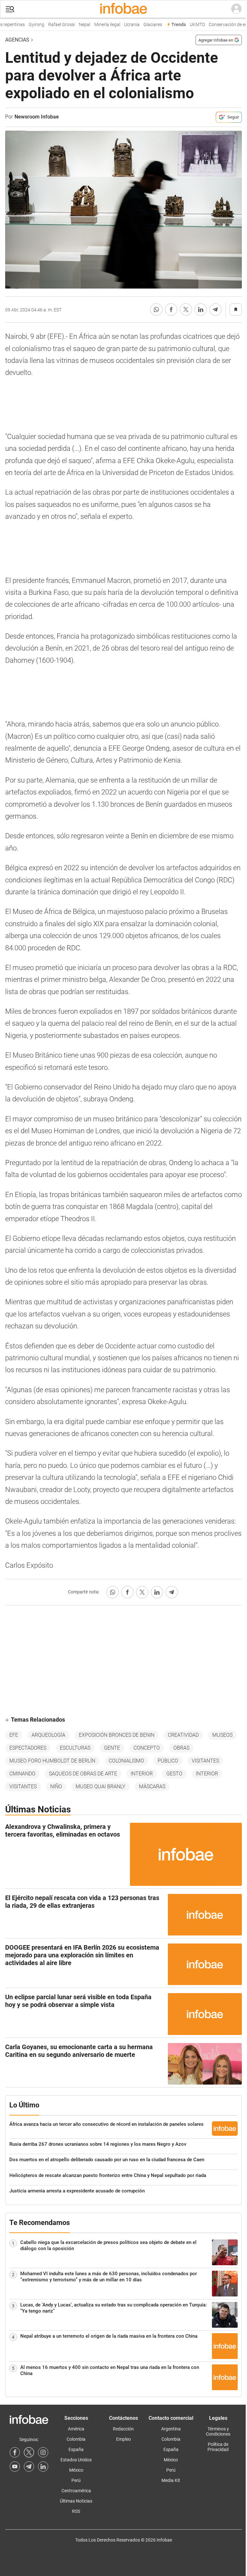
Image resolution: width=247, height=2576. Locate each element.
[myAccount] (236, 9)
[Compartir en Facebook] (171, 309)
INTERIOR (142, 1774)
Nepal (76, 25)
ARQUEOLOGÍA (48, 1735)
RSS (76, 2511)
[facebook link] (15, 2452)
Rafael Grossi (53, 25)
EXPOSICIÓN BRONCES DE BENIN (117, 1735)
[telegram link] (29, 2467)
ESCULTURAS (75, 1748)
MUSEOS (222, 1735)
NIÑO (56, 1787)
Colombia (76, 2439)
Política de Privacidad (218, 2447)
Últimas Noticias (76, 2501)
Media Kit (171, 2480)
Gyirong (27, 25)
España (76, 2449)
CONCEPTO (147, 1748)
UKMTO (188, 25)
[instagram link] (43, 2452)
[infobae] (123, 9)
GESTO (174, 1774)
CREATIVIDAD (183, 1735)
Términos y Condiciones (218, 2431)
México (76, 2470)
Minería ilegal (98, 25)
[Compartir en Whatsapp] (156, 309)
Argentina (171, 2429)
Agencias (17, 40)
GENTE (112, 1748)
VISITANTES (205, 1761)
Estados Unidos (76, 2460)
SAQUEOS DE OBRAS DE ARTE (83, 1774)
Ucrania (123, 25)
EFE (14, 1735)
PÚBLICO (168, 1761)
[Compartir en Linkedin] (201, 309)
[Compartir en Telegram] (215, 309)
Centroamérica (76, 2491)
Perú (76, 2480)
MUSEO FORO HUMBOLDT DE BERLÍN (52, 1761)
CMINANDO (22, 1774)
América (76, 2429)
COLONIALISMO (126, 1761)
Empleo (123, 2439)
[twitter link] (29, 2452)
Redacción (123, 2429)
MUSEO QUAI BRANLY (101, 1787)
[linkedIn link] (43, 2467)
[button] (10, 9)
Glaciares (144, 25)
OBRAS (181, 1748)
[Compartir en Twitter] (186, 309)
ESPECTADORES (28, 1748)
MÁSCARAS (152, 1787)
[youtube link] (15, 2467)
